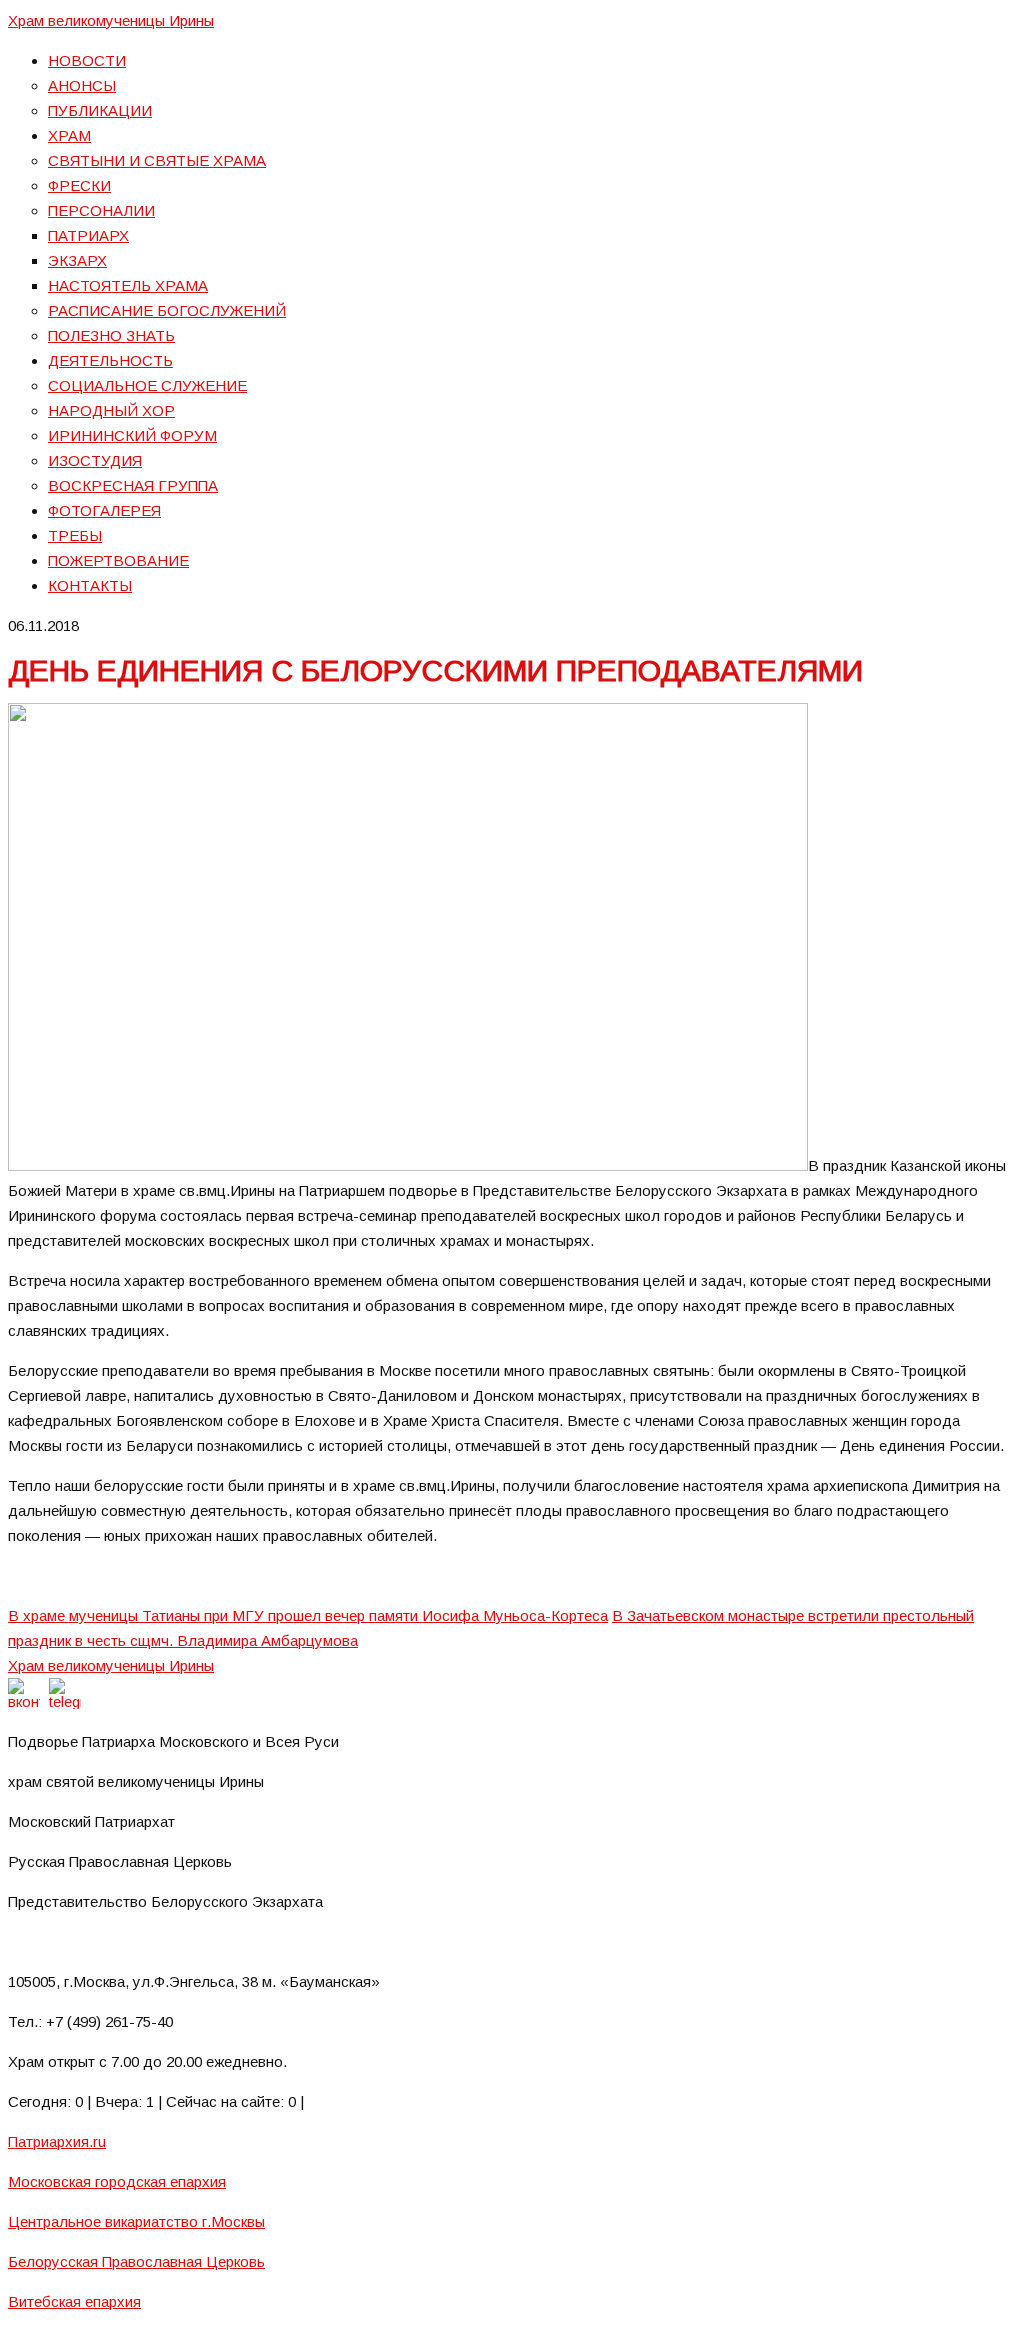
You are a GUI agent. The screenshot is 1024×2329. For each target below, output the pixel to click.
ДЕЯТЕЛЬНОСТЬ (110, 360)
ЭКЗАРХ (77, 260)
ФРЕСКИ (79, 185)
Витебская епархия (74, 2301)
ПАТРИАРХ (88, 235)
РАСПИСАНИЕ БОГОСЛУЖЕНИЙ (167, 310)
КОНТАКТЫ (90, 585)
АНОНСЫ (82, 85)
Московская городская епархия (117, 2181)
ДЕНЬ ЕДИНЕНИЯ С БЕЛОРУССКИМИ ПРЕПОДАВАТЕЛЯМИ (435, 670)
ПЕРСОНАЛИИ (101, 210)
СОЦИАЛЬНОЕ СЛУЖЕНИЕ (147, 385)
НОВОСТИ (87, 60)
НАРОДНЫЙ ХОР (111, 410)
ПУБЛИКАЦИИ (100, 110)
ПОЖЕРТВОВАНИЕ (118, 560)
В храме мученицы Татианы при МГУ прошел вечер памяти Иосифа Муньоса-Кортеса (308, 1615)
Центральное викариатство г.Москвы (136, 2221)
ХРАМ (69, 135)
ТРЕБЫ (75, 535)
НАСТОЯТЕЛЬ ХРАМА (128, 285)
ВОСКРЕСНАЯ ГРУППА (133, 485)
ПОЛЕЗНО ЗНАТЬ (111, 335)
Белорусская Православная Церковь (136, 2261)
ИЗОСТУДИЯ (95, 460)
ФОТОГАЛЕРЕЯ (104, 510)
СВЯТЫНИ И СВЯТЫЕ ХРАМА (157, 160)
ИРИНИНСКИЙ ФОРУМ (132, 435)
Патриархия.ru (57, 2141)
